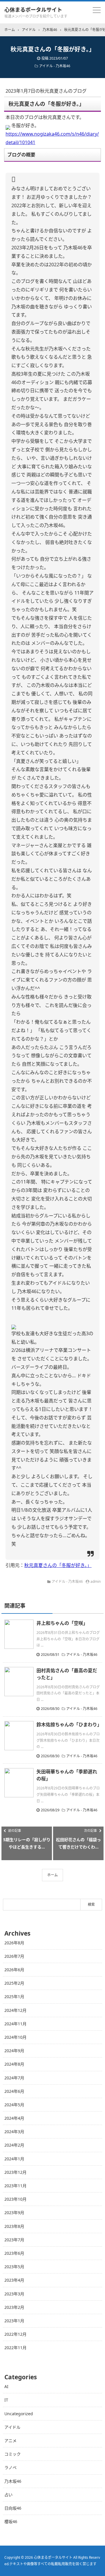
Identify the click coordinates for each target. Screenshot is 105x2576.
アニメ (10, 2441)
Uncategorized (19, 2414)
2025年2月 (14, 1983)
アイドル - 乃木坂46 (55, 66)
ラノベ (10, 2467)
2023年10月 (15, 2199)
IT (6, 2400)
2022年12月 (15, 2334)
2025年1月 (14, 1997)
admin (96, 1581)
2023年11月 (15, 2186)
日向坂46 (13, 2508)
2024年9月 (14, 2051)
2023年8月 (14, 2226)
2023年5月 (14, 2267)
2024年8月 (14, 2064)
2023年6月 (14, 2253)
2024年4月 (14, 2118)
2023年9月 (14, 2213)
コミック (13, 2454)
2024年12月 (15, 2010)
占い (8, 2495)
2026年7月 (14, 1956)
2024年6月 (14, 2091)
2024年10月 (15, 2037)
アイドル (12, 2427)
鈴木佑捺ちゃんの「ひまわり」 (69, 1725)
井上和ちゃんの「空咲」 (62, 1623)
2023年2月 (14, 2307)
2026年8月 (14, 1943)
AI (6, 2386)
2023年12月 (15, 2172)
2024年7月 (14, 2078)
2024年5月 (14, 2105)
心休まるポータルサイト (33, 10)
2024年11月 (15, 2024)
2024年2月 (14, 2145)
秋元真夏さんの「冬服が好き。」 (58, 1565)
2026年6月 (14, 1970)
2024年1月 (14, 2159)
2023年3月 (14, 2294)
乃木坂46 (13, 2481)
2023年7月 (14, 2240)
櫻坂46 (11, 2521)
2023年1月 (14, 2321)
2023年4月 (14, 2280)
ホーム (52, 1875)
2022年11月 (15, 2348)
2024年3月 (14, 2132)
